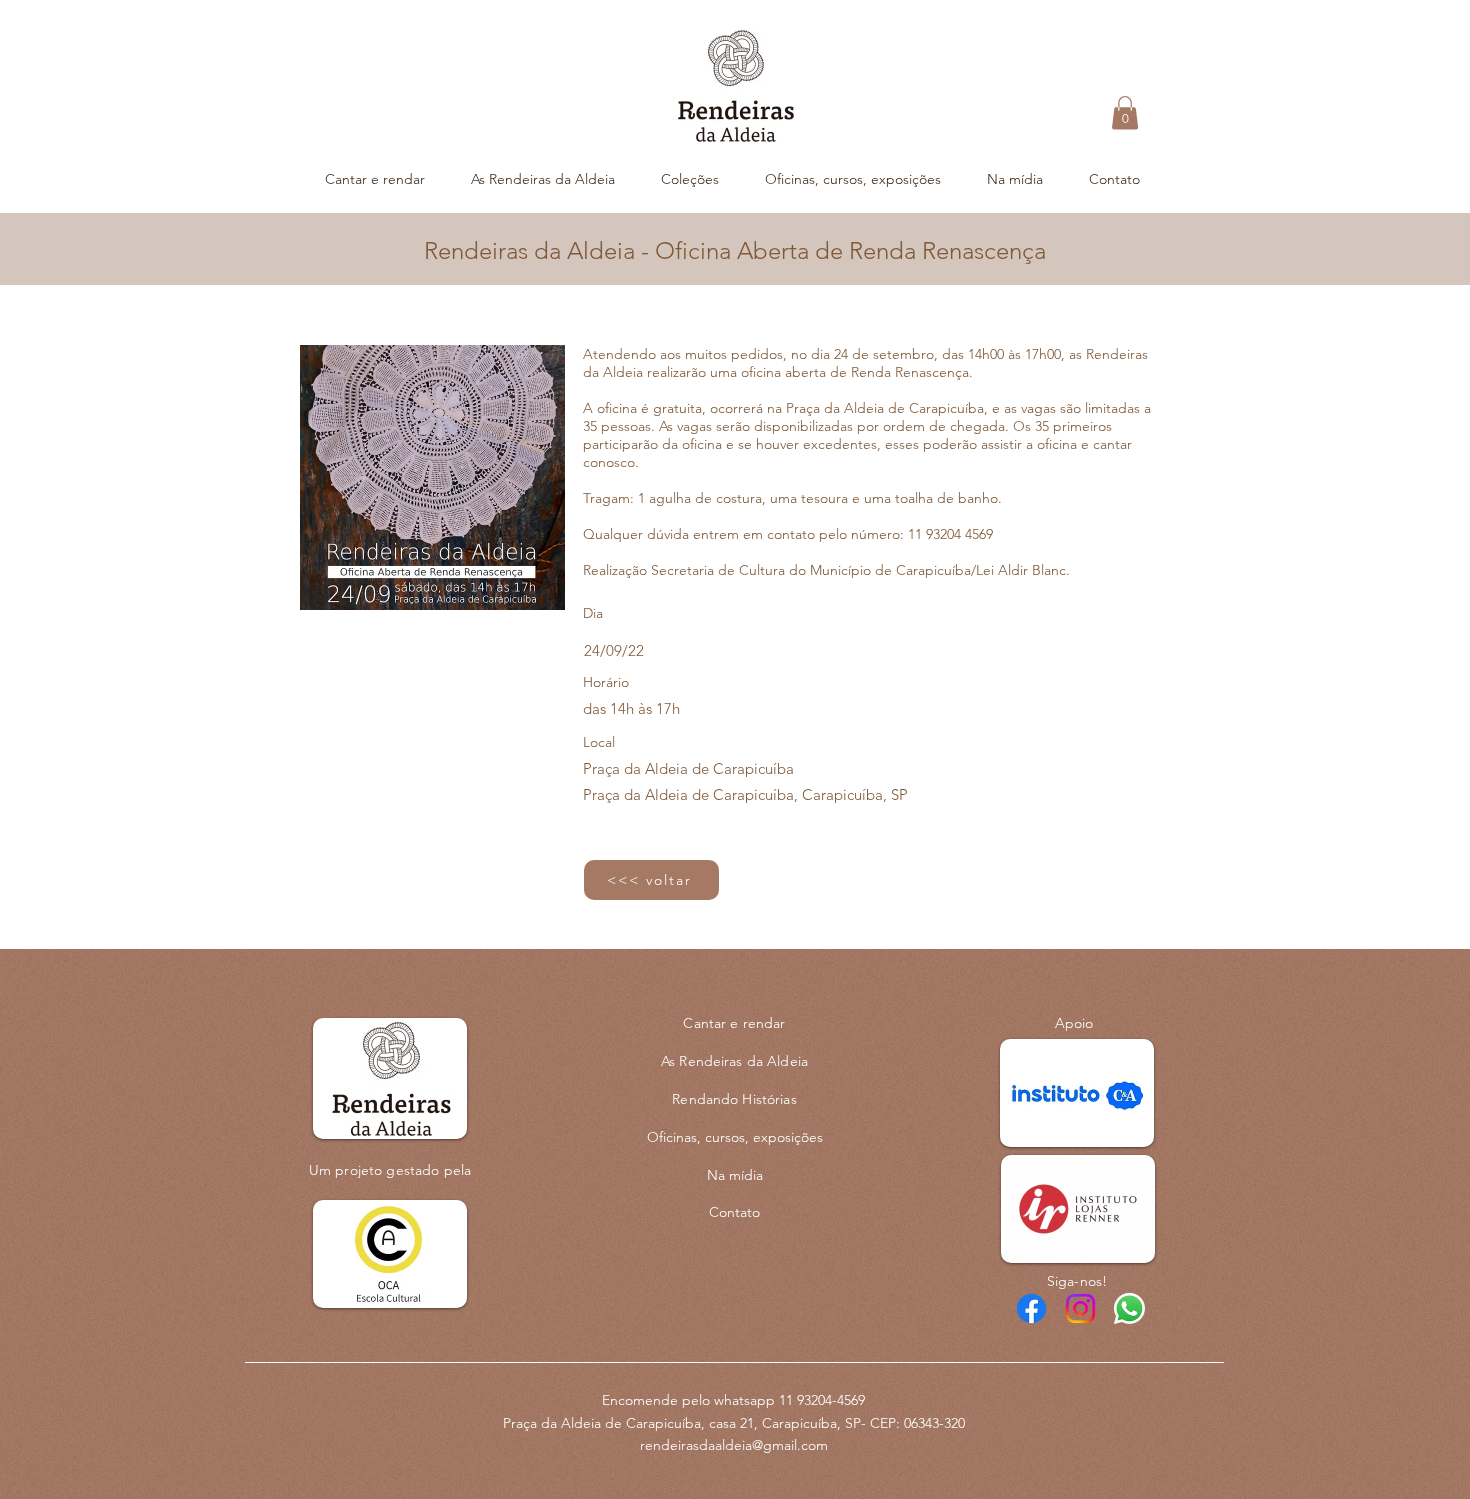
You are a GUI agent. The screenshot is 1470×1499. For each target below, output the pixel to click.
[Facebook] (1031, 1308)
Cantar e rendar (734, 1023)
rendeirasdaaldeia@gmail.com (734, 1445)
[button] (1125, 112)
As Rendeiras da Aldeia (734, 1061)
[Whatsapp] (1129, 1308)
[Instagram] (1080, 1308)
